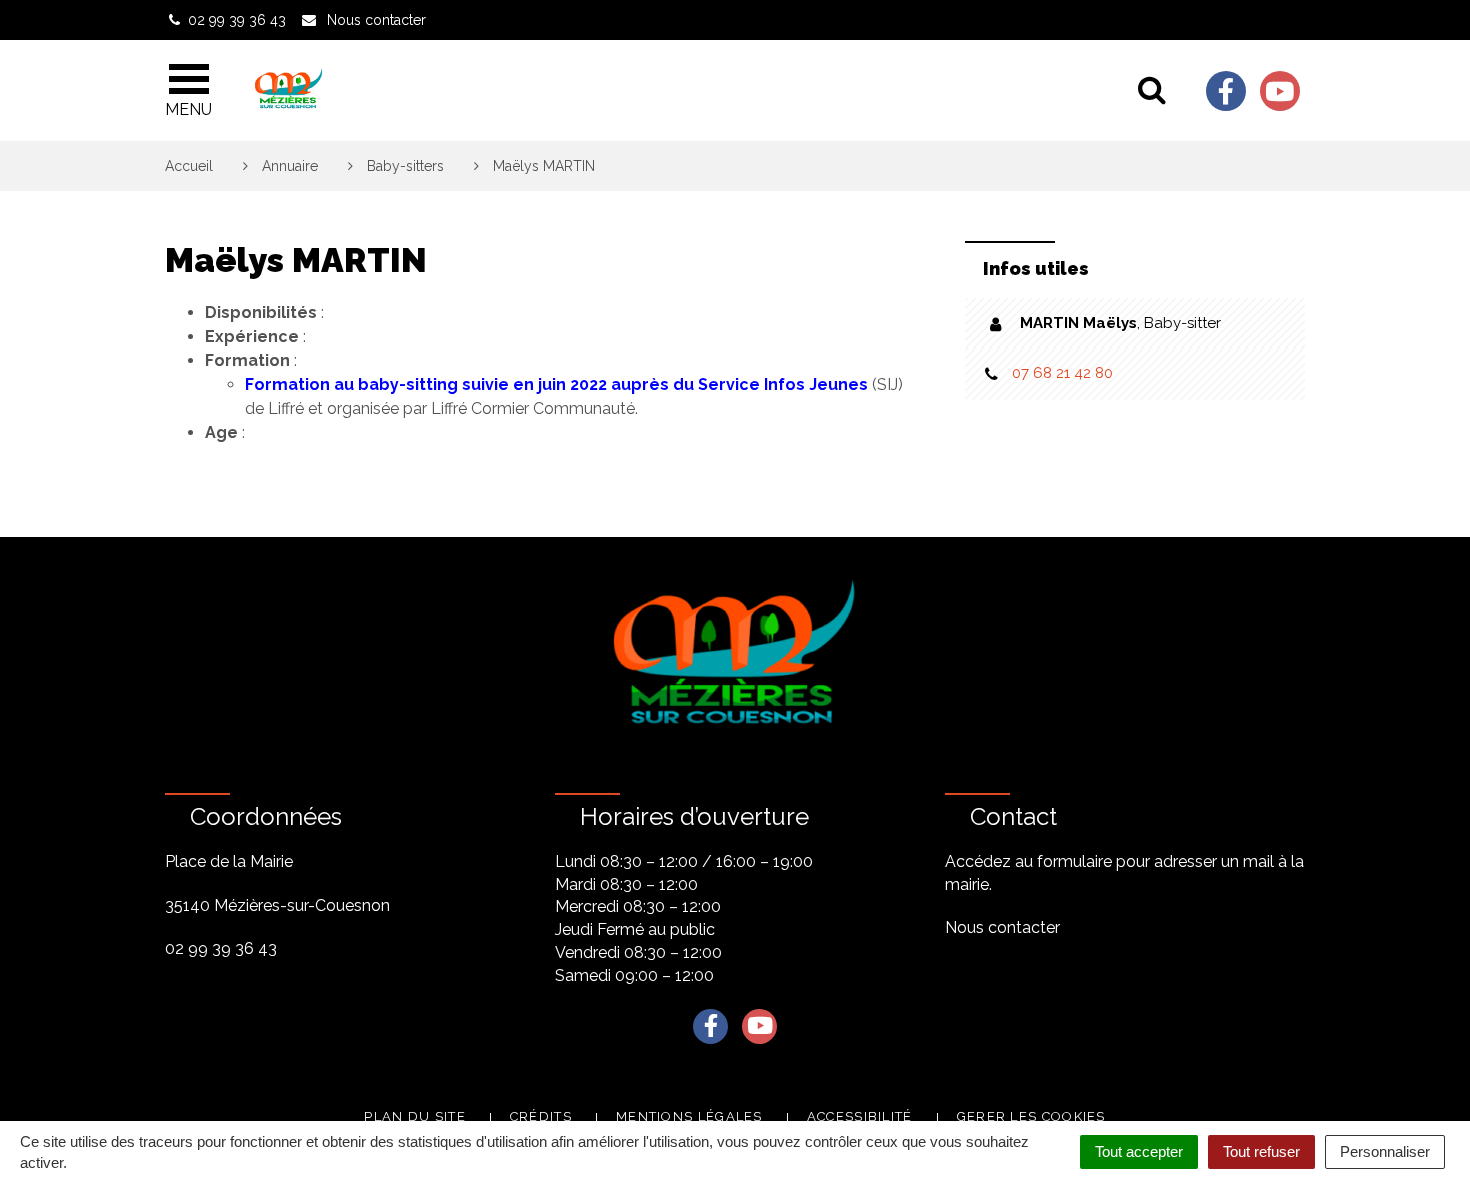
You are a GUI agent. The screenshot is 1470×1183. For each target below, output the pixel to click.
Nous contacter (1002, 927)
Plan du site (415, 1116)
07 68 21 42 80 (1062, 373)
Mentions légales (689, 1116)
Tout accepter (1139, 1151)
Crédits (541, 1116)
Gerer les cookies (1031, 1116)
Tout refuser (1261, 1151)
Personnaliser (1385, 1151)
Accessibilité (860, 1116)
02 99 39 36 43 (221, 948)
